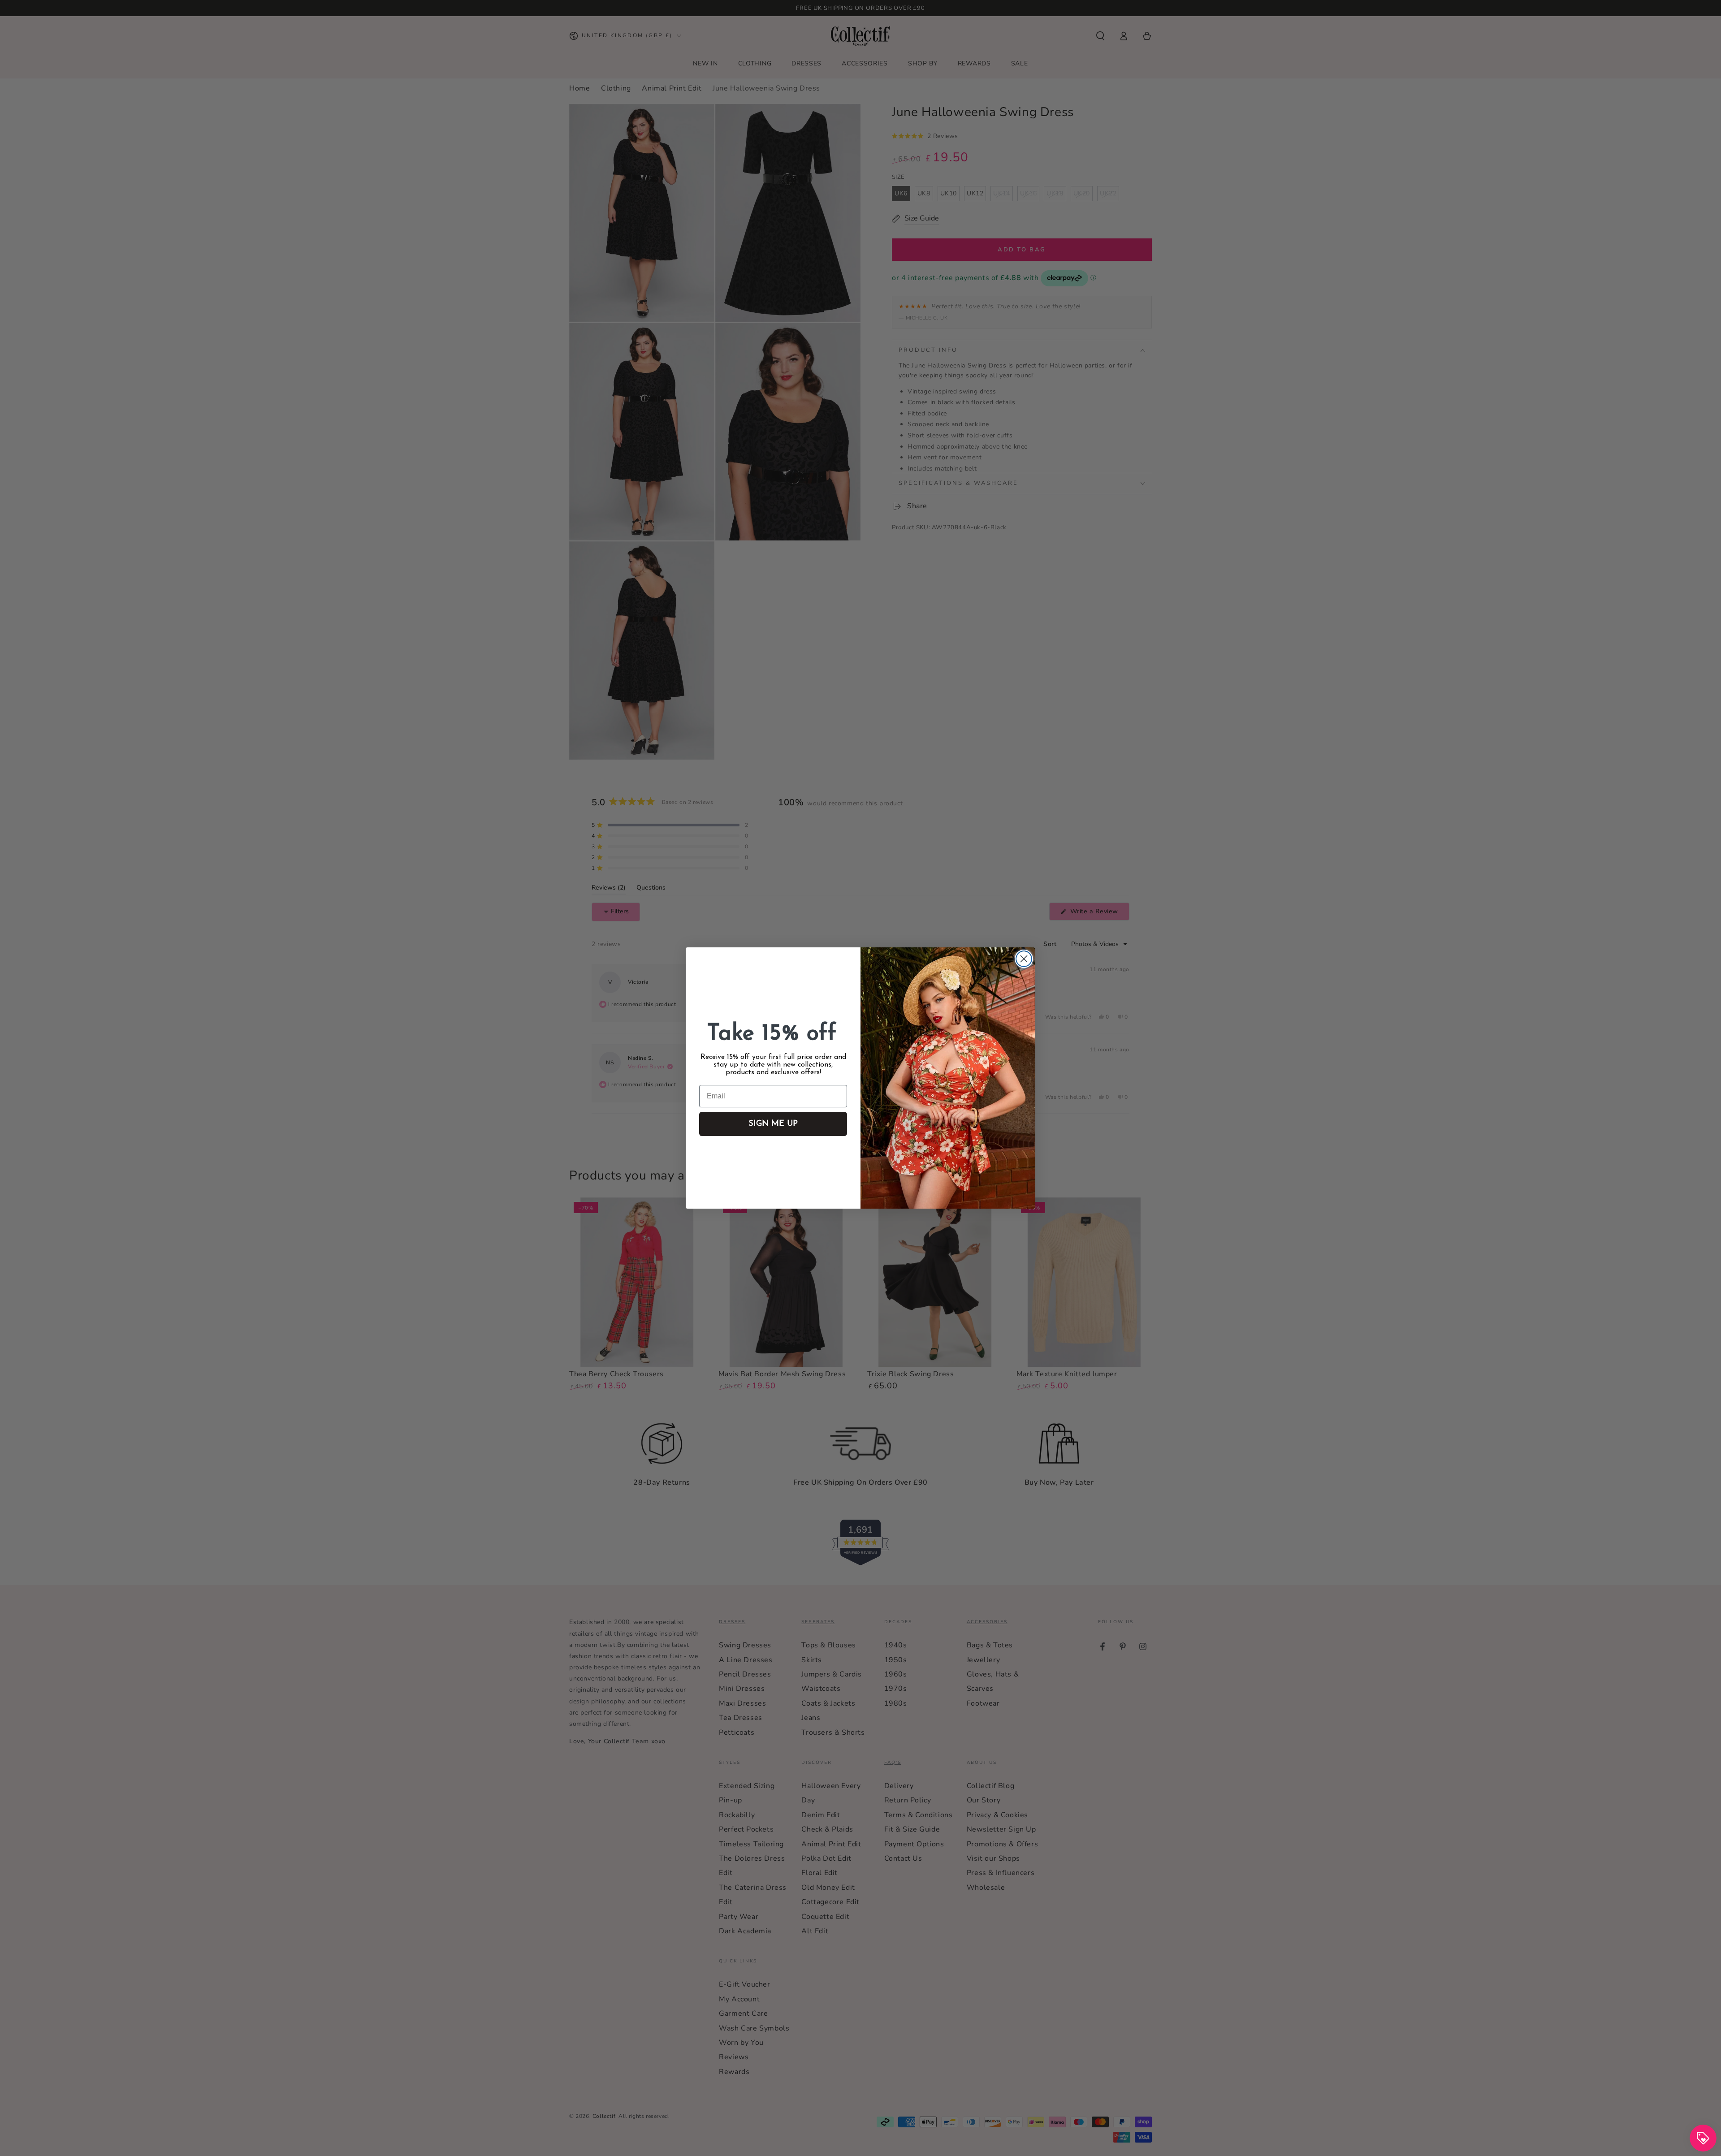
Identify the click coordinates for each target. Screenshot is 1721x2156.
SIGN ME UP (773, 1124)
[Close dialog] (1024, 959)
